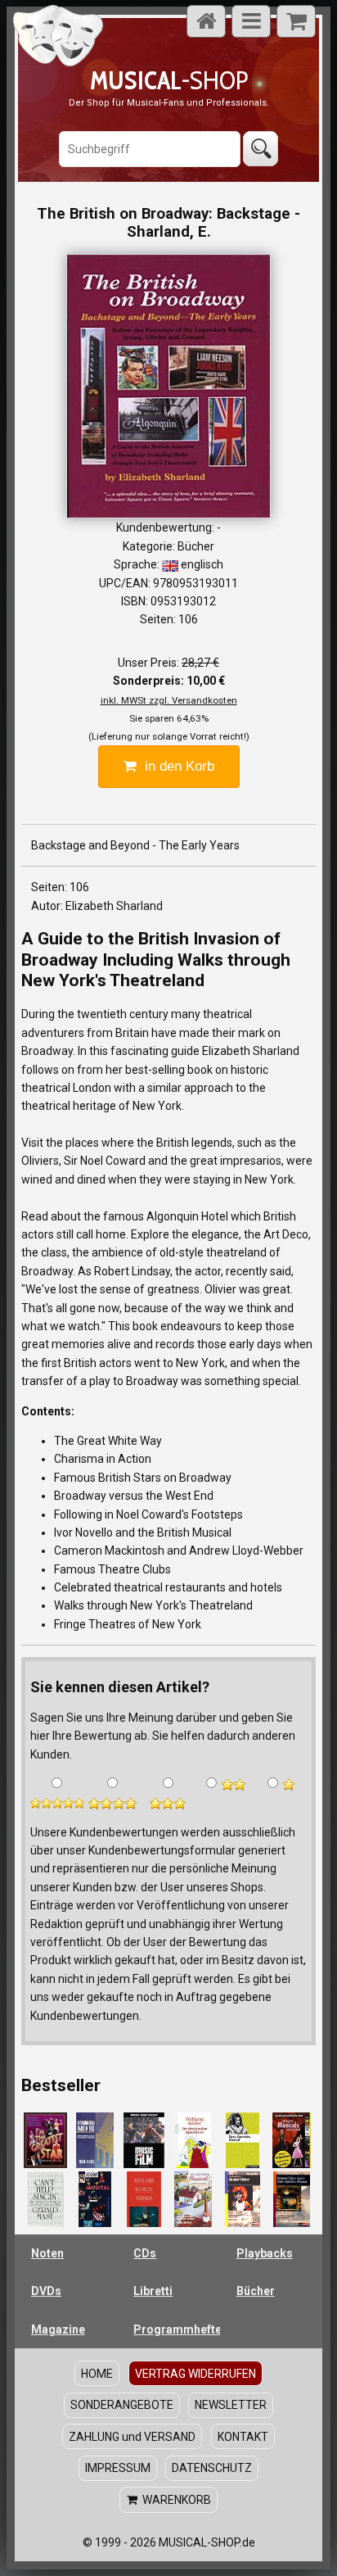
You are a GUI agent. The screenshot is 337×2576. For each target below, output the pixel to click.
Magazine (58, 2329)
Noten (47, 2253)
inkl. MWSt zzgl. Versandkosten (169, 700)
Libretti (153, 2291)
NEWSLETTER (231, 2405)
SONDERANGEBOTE (122, 2405)
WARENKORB (174, 2500)
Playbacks (265, 2253)
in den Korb (175, 766)
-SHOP (169, 80)
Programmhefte (176, 2329)
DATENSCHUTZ (212, 2468)
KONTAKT (243, 2437)
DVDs (46, 2291)
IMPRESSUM (118, 2468)
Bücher (256, 2291)
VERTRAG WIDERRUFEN (195, 2374)
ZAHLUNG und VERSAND (132, 2437)
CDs (145, 2253)
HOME (97, 2374)
